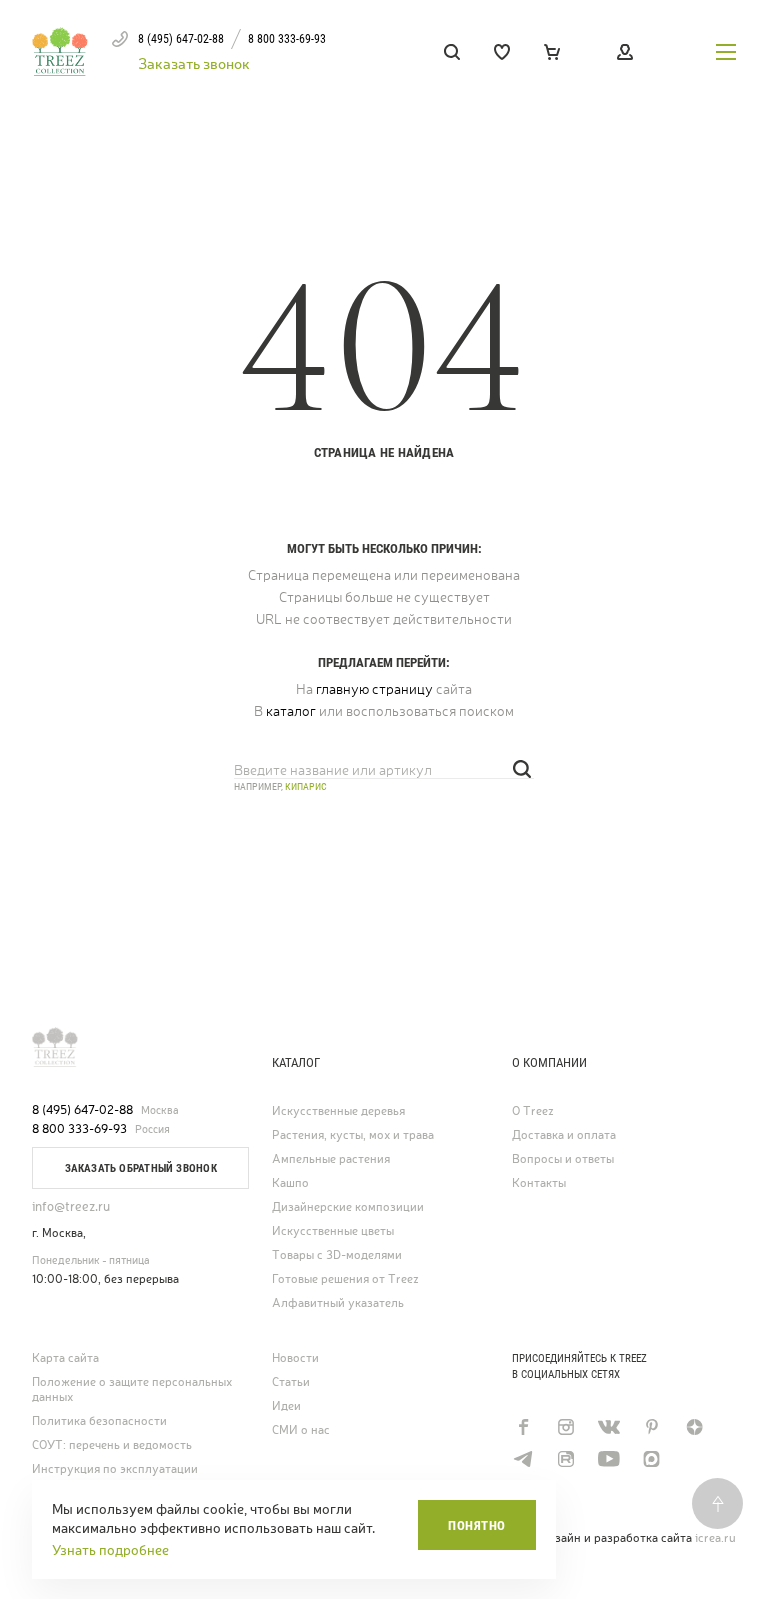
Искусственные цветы (333, 1231)
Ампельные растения (331, 1159)
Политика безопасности (99, 1421)
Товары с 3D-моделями (337, 1255)
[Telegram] (522, 1459)
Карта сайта (65, 1358)
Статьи (291, 1382)
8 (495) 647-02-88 (82, 1110)
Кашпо (290, 1183)
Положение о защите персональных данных (132, 1390)
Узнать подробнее (110, 1550)
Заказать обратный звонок (141, 1168)
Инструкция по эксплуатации (115, 1469)
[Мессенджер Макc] (651, 1459)
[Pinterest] (651, 1427)
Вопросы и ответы (563, 1159)
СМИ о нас (301, 1430)
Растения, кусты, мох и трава (353, 1135)
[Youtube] (608, 1459)
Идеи (286, 1406)
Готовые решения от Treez (345, 1279)
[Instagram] (565, 1427)
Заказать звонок (194, 64)
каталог (291, 711)
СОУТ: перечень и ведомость (112, 1445)
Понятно (477, 1525)
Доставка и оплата (564, 1135)
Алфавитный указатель (338, 1303)
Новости (295, 1358)
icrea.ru (715, 1538)
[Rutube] (565, 1459)
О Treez (533, 1111)
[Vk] (608, 1427)
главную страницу (374, 689)
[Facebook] (522, 1427)
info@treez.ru (71, 1206)
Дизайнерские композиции (348, 1207)
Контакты (539, 1183)
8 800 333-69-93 (79, 1129)
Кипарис (306, 786)
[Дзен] (694, 1427)
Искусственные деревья (338, 1111)
